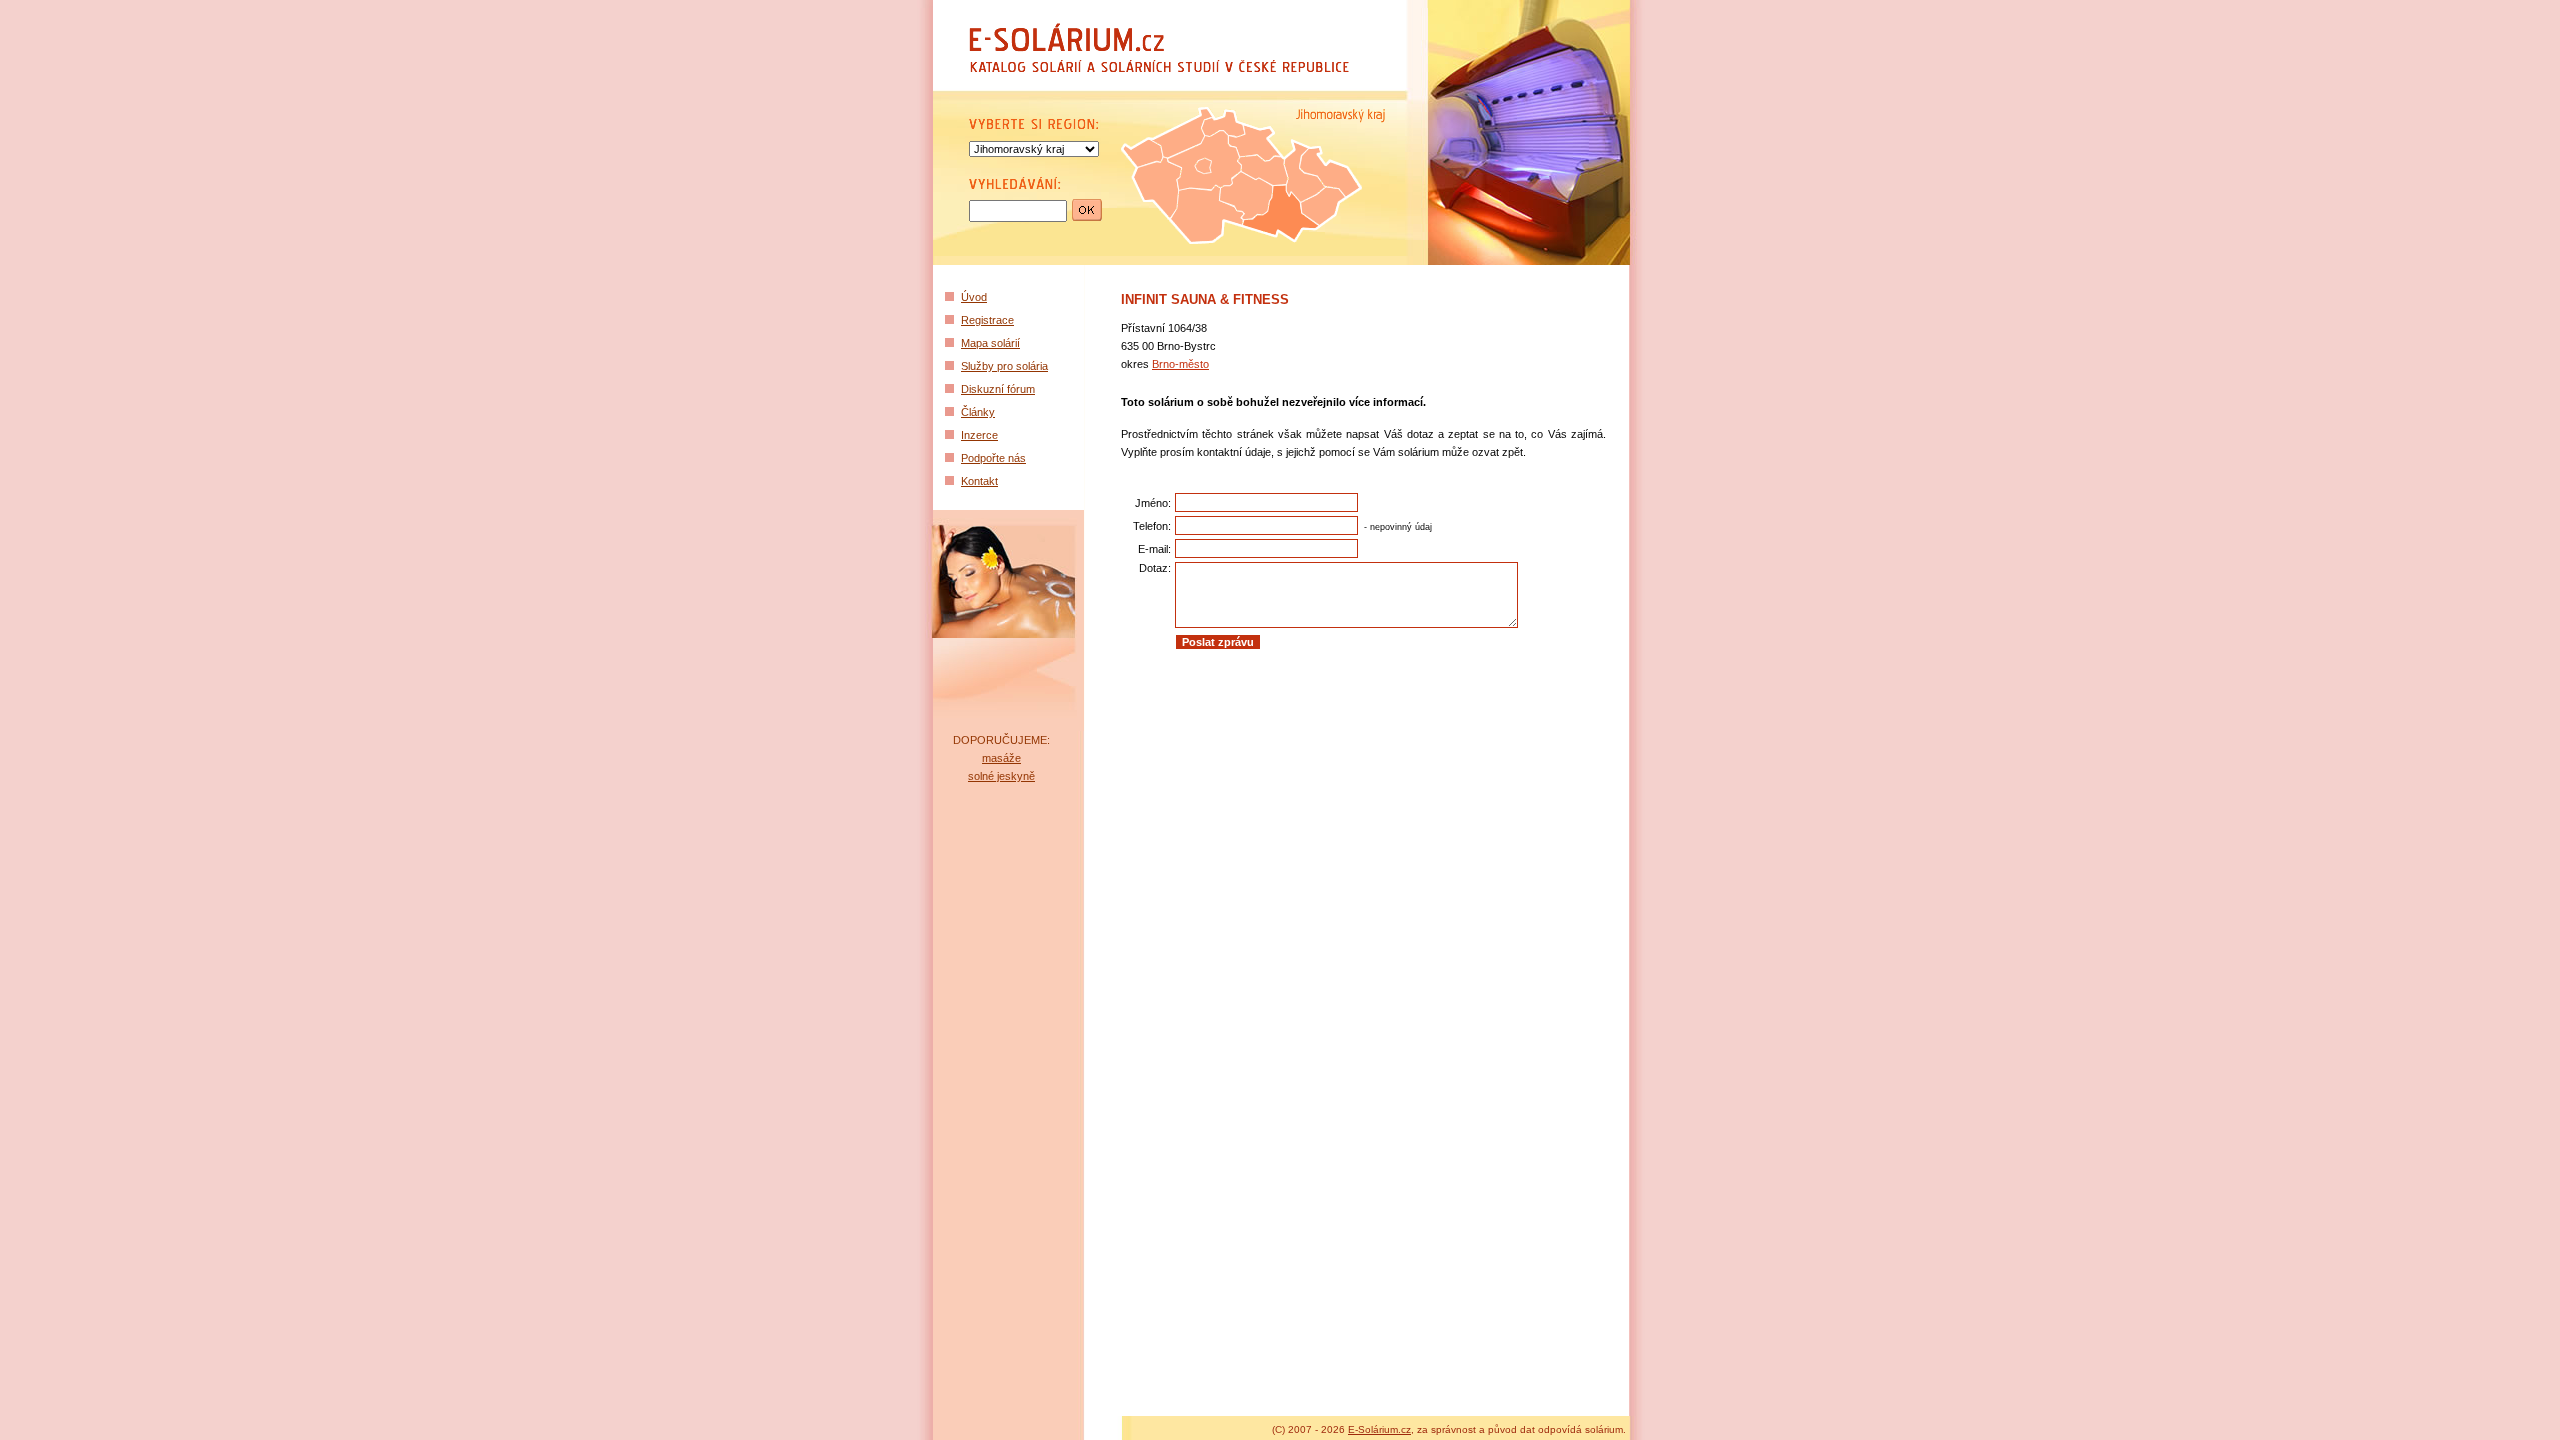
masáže (1001, 758)
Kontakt (979, 481)
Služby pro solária (1004, 366)
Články (978, 412)
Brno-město (1180, 364)
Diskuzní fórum (998, 389)
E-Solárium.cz (1379, 1429)
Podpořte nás (993, 458)
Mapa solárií (990, 343)
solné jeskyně (1001, 776)
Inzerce (979, 435)
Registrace (987, 320)
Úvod (974, 297)
